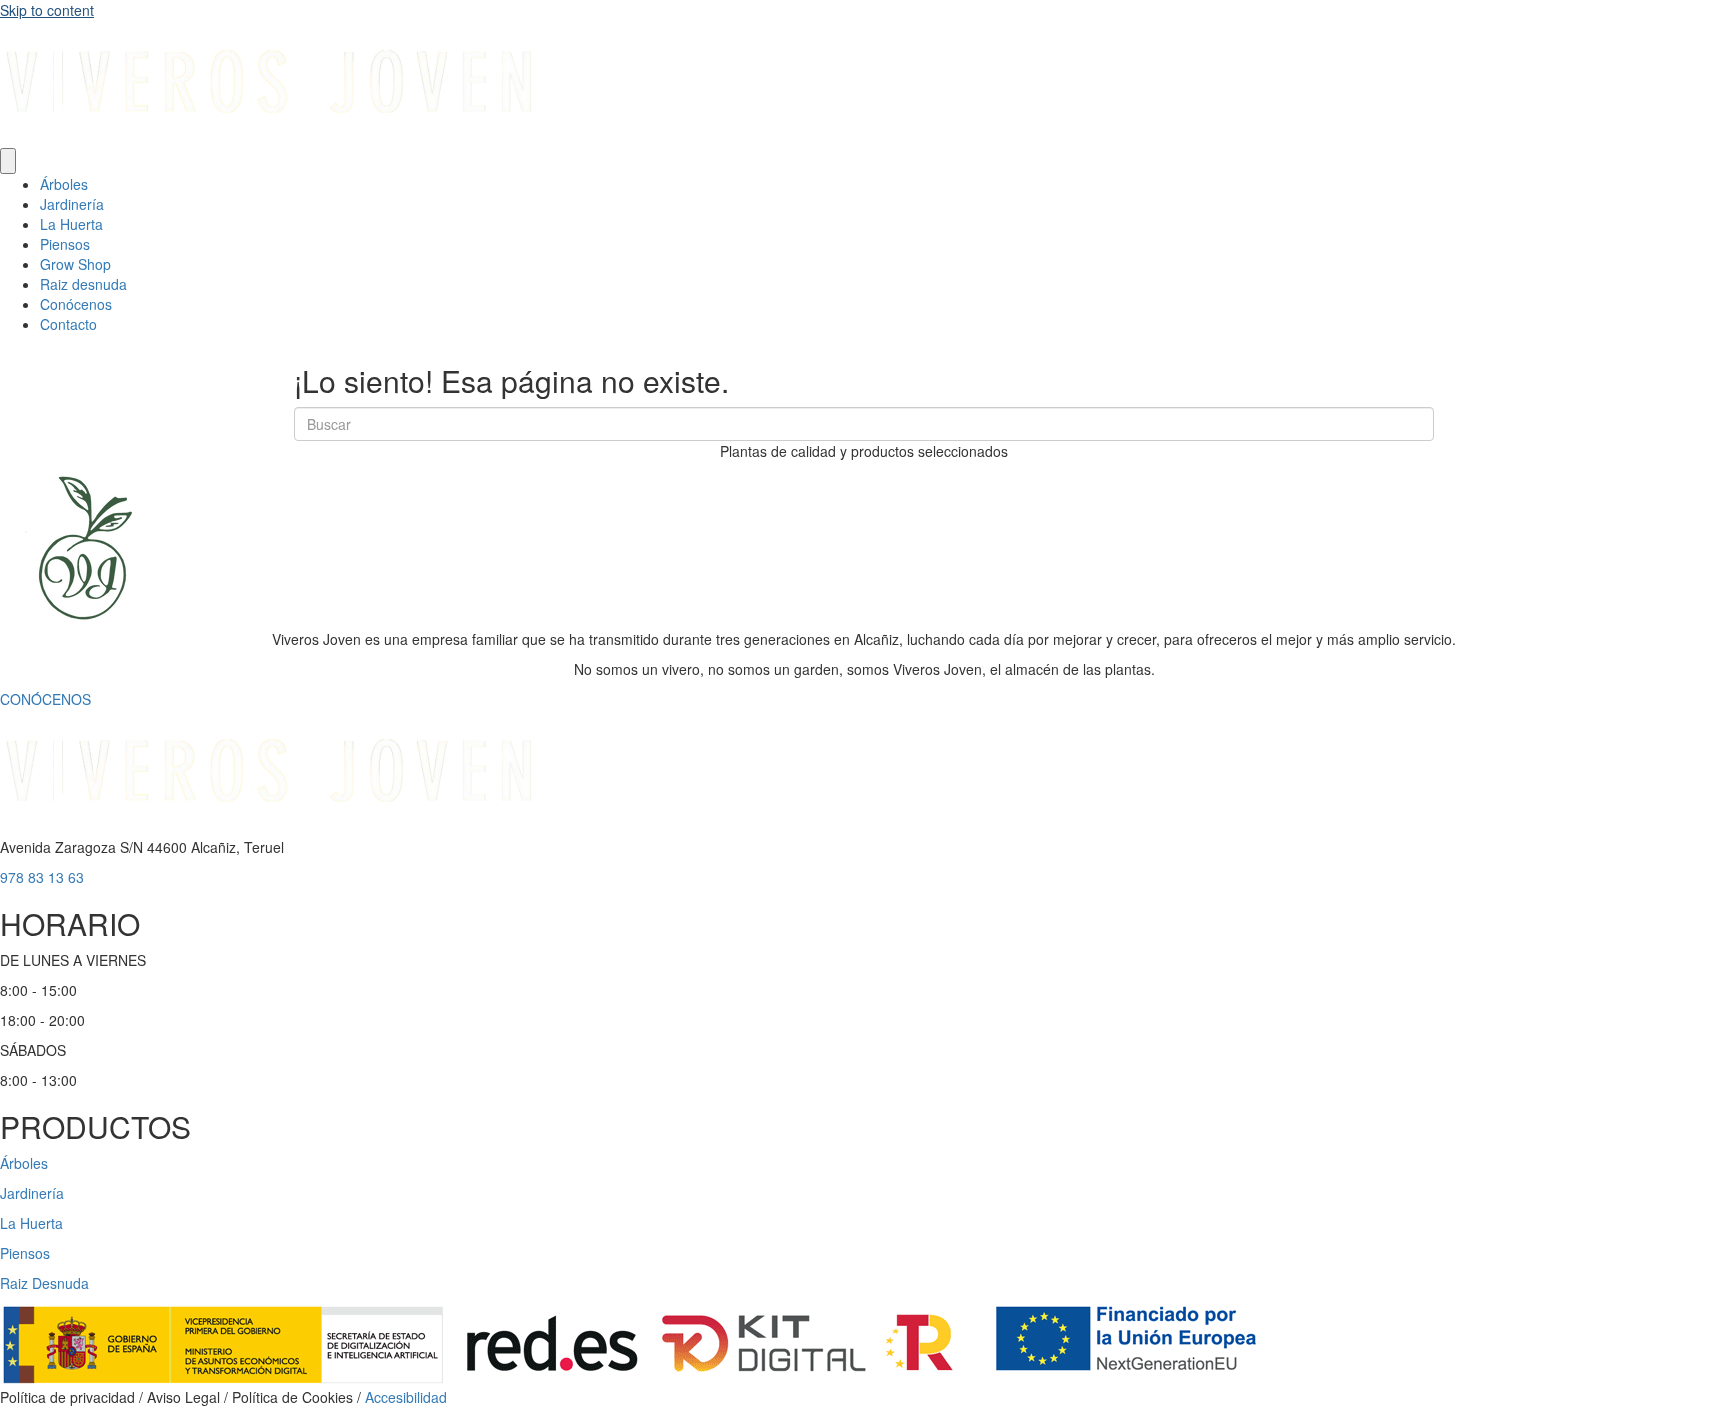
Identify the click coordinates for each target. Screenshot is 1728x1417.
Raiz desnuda (83, 284)
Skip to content (47, 10)
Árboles (64, 184)
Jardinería (72, 204)
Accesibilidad (406, 1397)
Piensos (65, 244)
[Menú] (8, 161)
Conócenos (76, 304)
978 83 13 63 (42, 877)
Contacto (68, 324)
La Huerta (71, 224)
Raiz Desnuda (44, 1283)
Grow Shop (75, 264)
